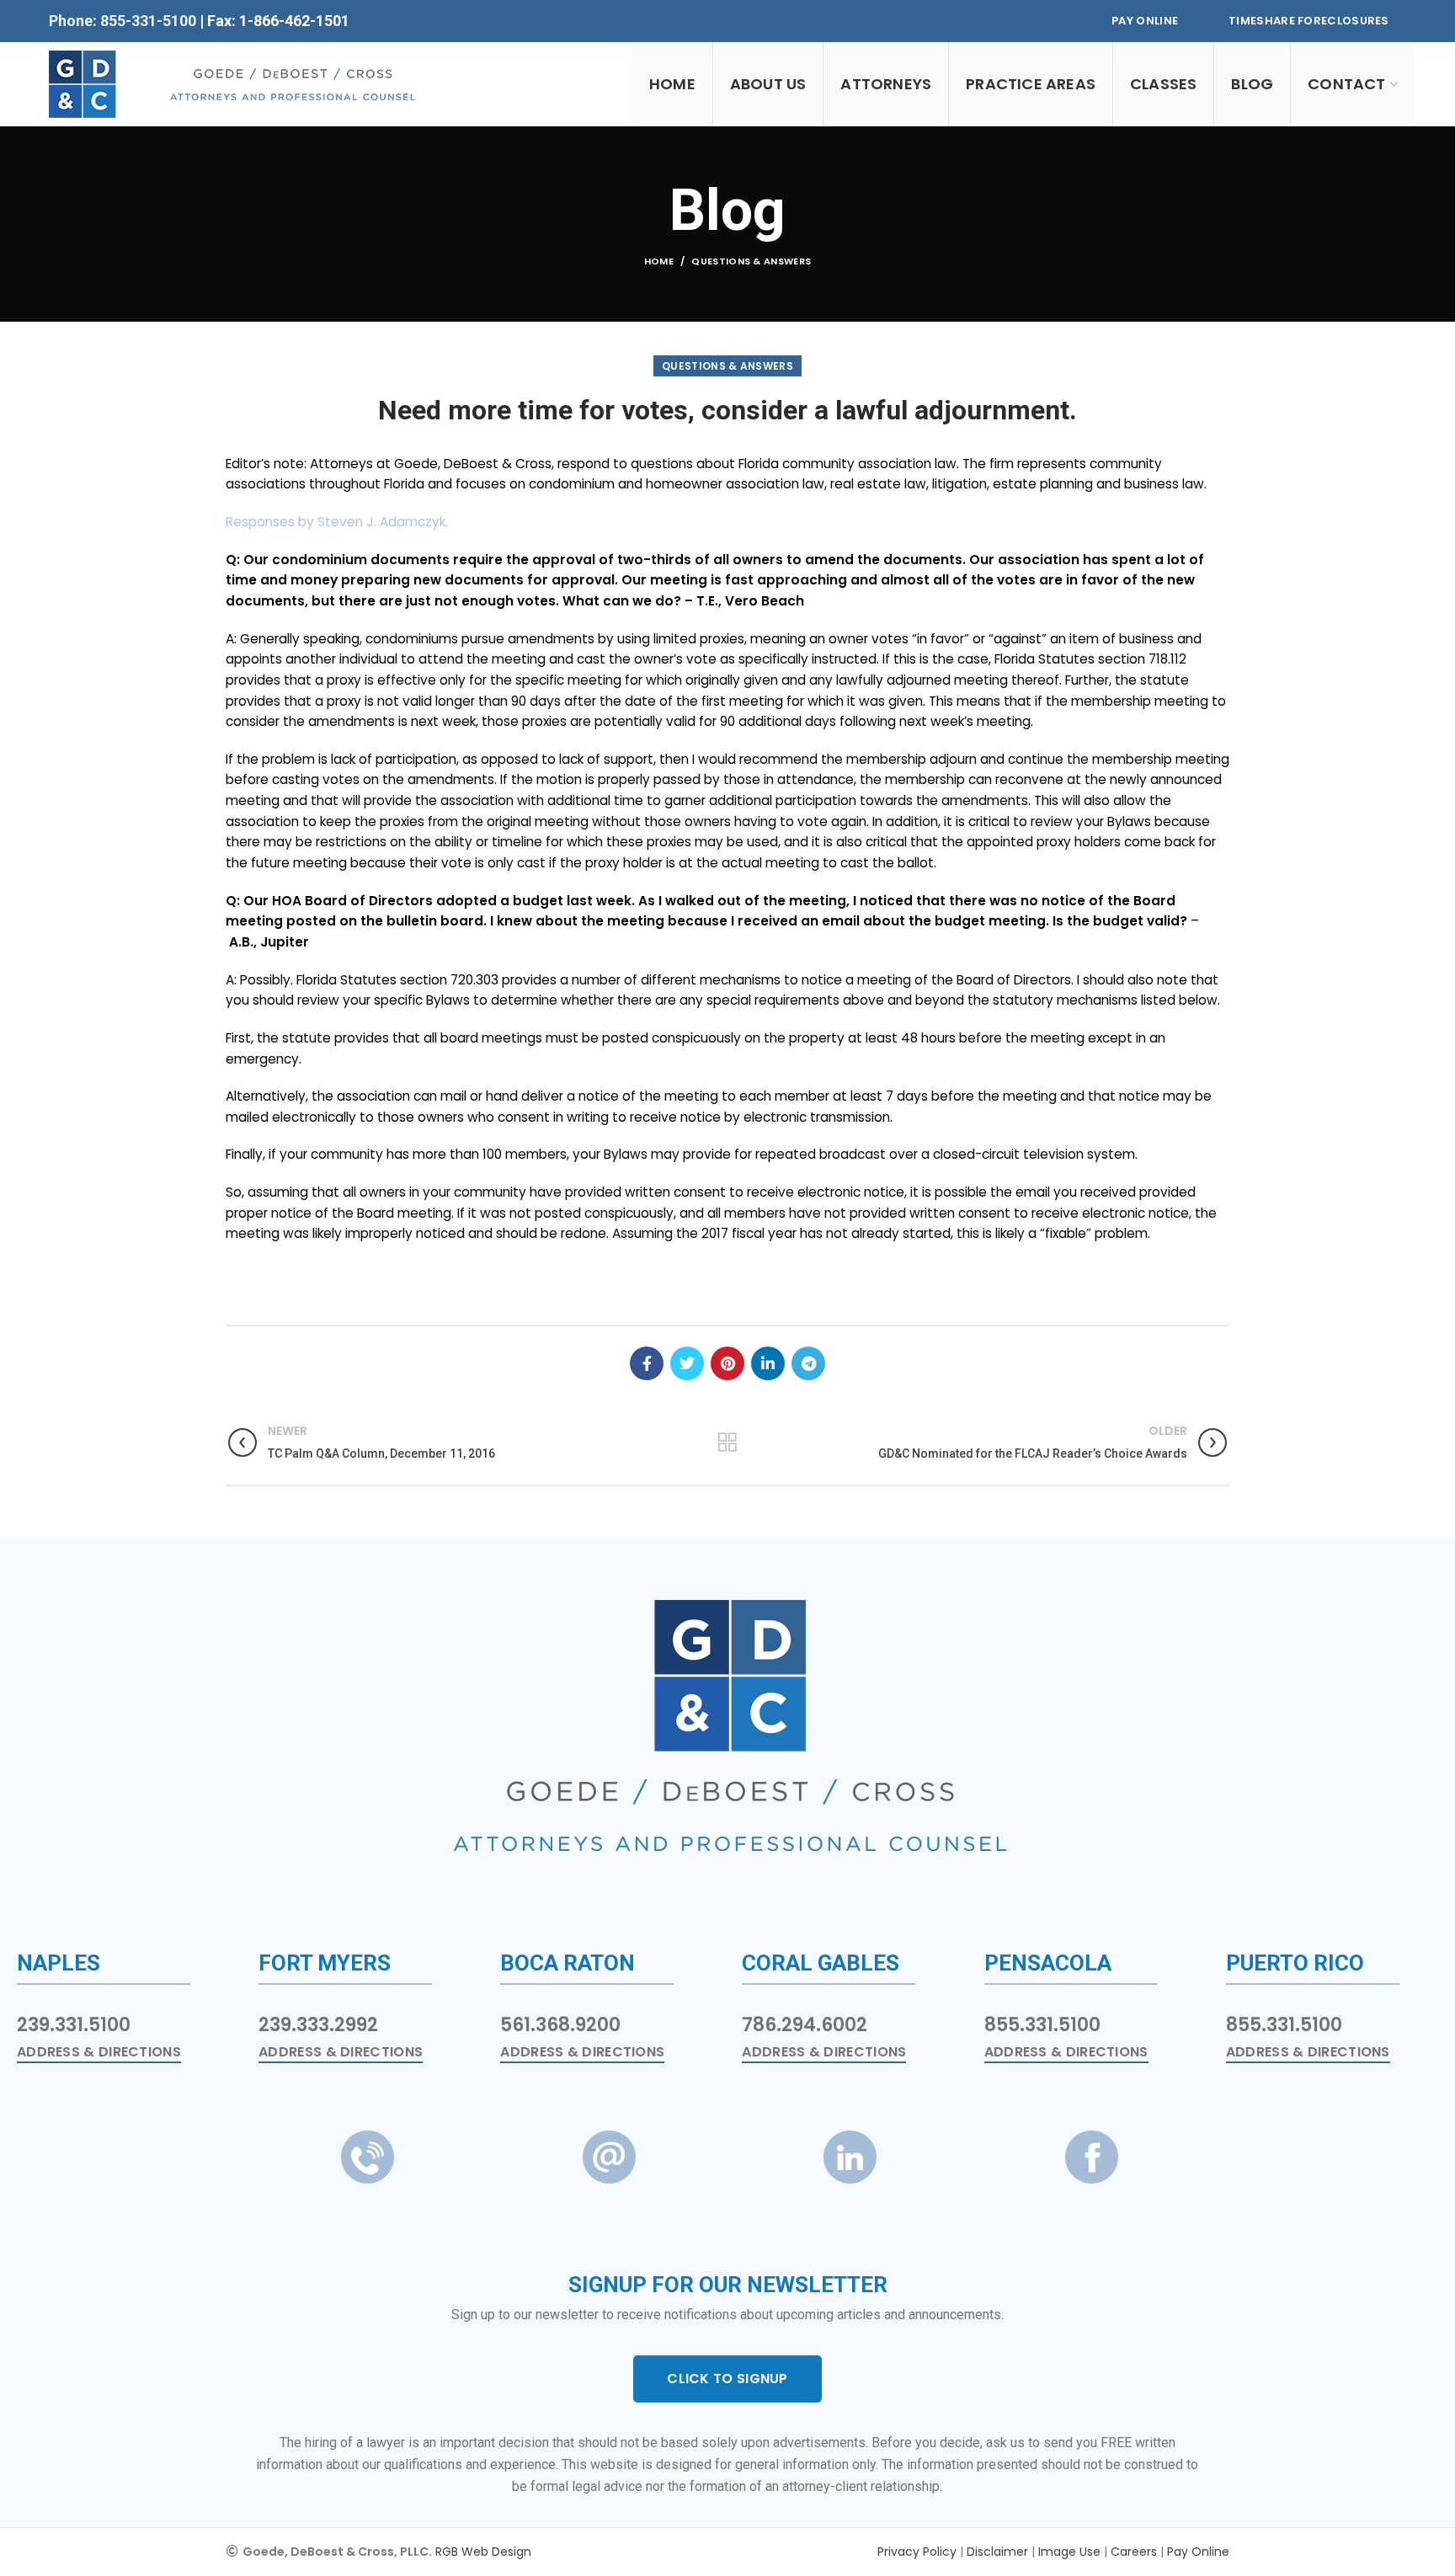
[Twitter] (687, 1363)
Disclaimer (997, 2552)
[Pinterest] (727, 1363)
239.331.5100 (74, 2025)
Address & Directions (99, 2052)
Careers (1134, 2552)
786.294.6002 (805, 2025)
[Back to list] (727, 1443)
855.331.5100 (1042, 2025)
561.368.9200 (560, 2025)
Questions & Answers (751, 261)
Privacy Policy (917, 2552)
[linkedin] (768, 1363)
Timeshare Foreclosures (1309, 21)
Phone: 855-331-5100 (124, 21)
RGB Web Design (483, 2552)
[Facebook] (647, 1363)
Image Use (1069, 2552)
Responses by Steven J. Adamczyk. (337, 522)
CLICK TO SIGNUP (727, 2379)
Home (659, 261)
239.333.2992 (318, 2025)
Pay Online (1145, 21)
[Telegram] (808, 1363)
